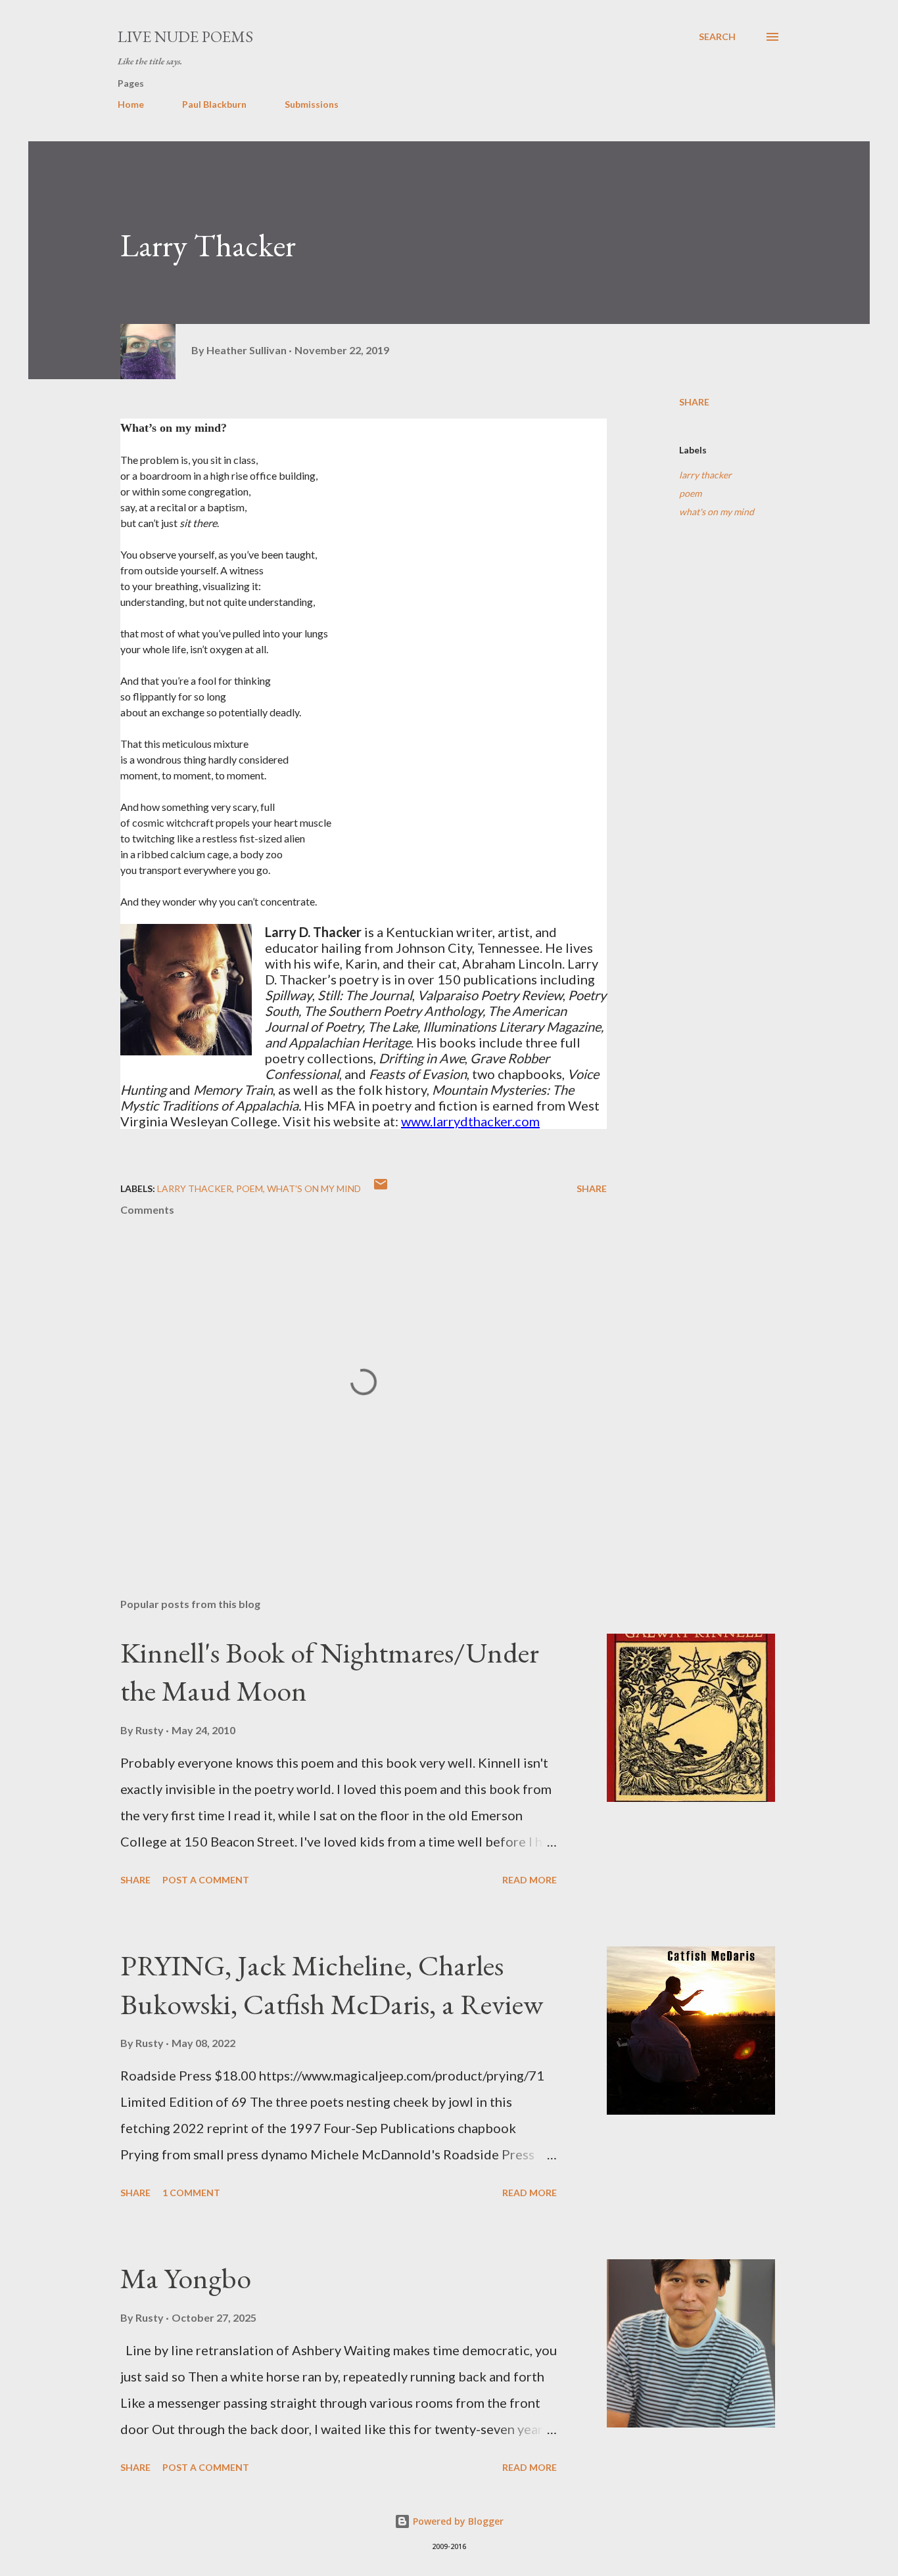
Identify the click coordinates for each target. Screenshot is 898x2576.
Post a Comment (206, 1880)
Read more (530, 1880)
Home (131, 104)
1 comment (191, 2193)
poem (690, 493)
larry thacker (705, 475)
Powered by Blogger (457, 2521)
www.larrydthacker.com (470, 1121)
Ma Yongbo (186, 2278)
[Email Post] (381, 1188)
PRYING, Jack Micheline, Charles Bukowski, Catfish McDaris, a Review (332, 1985)
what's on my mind (717, 512)
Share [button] (694, 402)
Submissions (312, 104)
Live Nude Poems (185, 36)
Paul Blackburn (214, 104)
